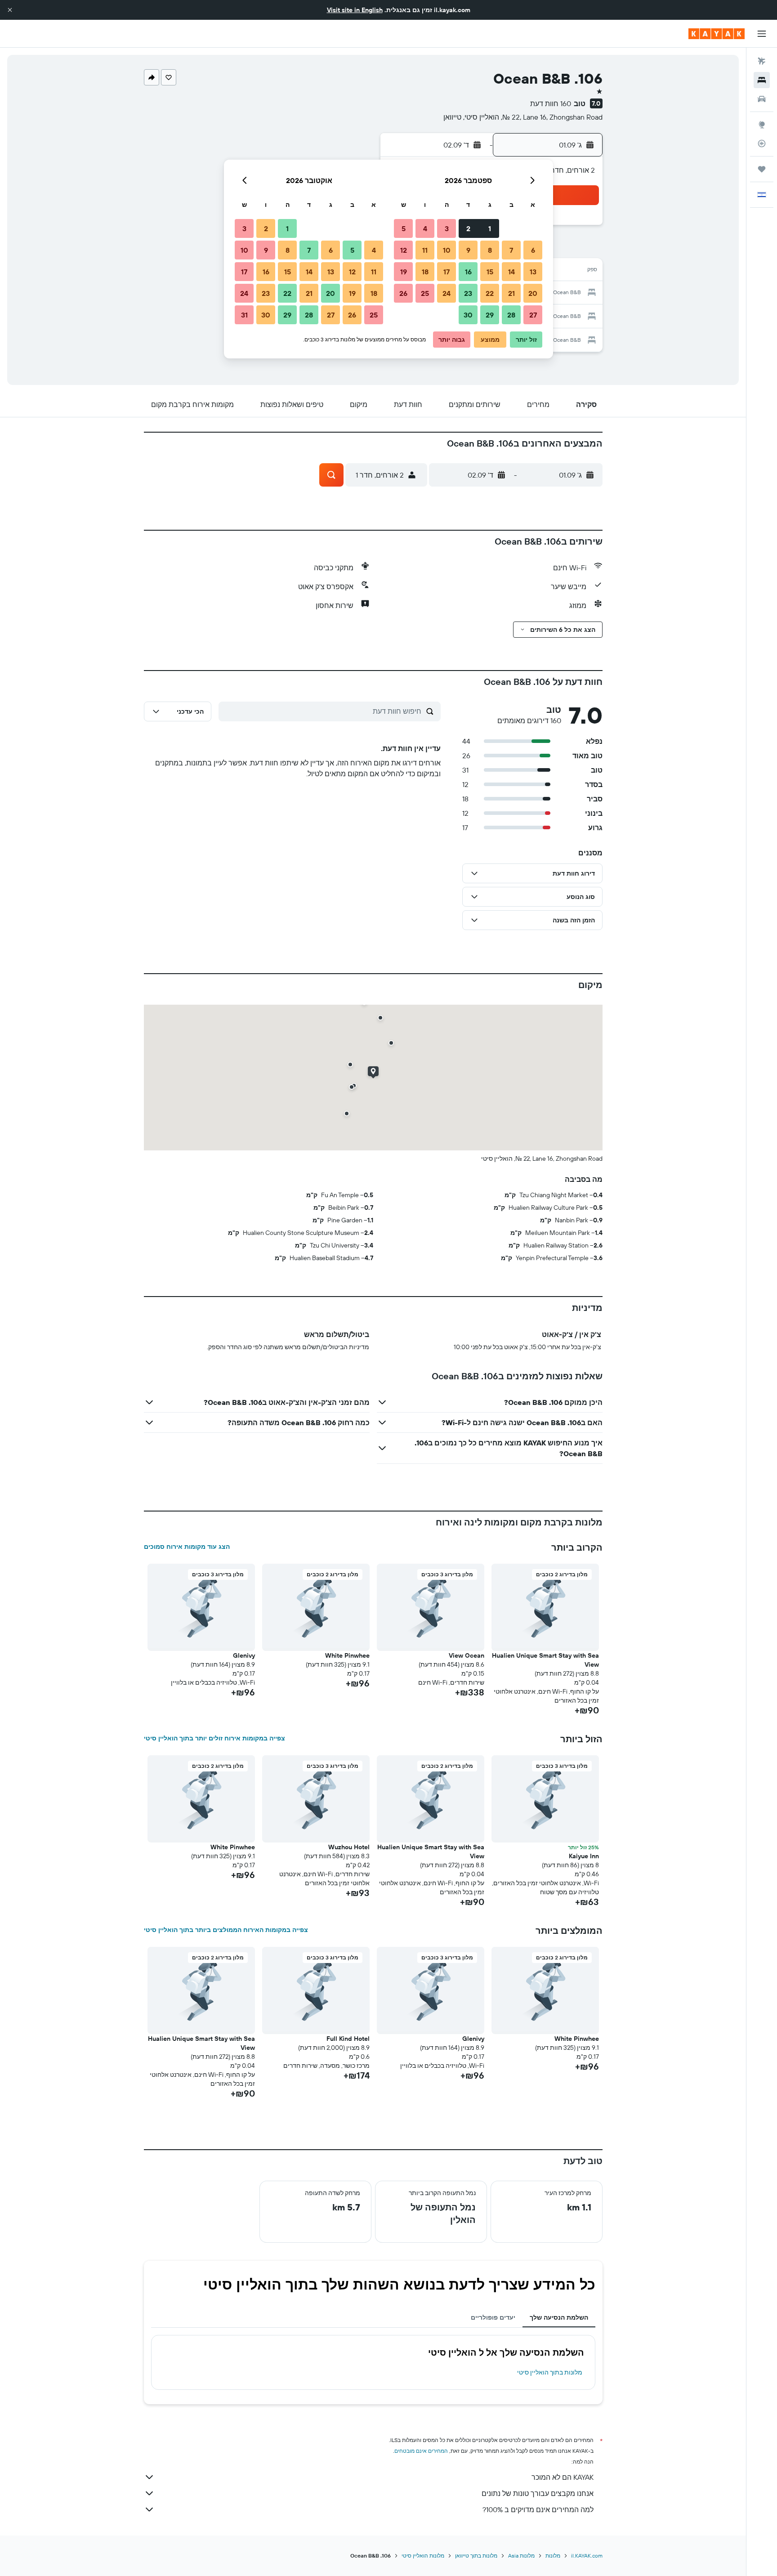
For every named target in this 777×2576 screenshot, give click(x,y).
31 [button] (244, 315)
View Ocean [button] (467, 1655)
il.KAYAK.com (587, 2556)
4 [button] (425, 228)
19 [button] (404, 272)
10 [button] (447, 250)
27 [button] (533, 315)
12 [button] (404, 250)
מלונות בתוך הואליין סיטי (550, 2372)
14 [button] (511, 272)
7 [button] (511, 250)
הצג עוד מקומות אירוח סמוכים (187, 1547)
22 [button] (490, 293)
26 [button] (403, 293)
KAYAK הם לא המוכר (563, 2477)
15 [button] (490, 272)
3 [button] (447, 228)
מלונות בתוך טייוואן (476, 2556)
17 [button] (447, 272)
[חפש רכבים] (762, 99)
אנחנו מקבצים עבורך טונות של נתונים (538, 2493)
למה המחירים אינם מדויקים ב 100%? (538, 2509)
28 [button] (511, 315)
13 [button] (533, 272)
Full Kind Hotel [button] (348, 2039)
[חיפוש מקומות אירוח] (762, 80)
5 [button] (404, 228)
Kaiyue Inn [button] (584, 1856)
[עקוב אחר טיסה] (762, 143)
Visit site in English (355, 10)
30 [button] (468, 315)
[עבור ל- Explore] (762, 125)
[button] (10, 10)
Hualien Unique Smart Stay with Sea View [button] (545, 1660)
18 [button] (425, 272)
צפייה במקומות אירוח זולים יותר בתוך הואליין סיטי (214, 1738)
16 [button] (468, 272)
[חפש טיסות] (762, 61)
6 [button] (533, 250)
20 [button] (533, 293)
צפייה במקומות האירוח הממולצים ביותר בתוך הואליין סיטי (226, 1930)
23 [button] (468, 293)
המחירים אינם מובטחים (421, 2451)
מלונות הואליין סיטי (423, 2556)
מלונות (553, 2556)
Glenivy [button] (244, 1655)
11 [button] (425, 250)
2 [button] (468, 228)
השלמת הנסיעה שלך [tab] (559, 2317)
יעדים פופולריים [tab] (493, 2317)
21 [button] (511, 293)
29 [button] (490, 315)
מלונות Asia (521, 2556)
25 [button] (425, 293)
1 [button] (490, 228)
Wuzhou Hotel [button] (349, 1847)
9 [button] (468, 250)
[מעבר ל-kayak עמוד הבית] (717, 34)
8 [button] (490, 250)
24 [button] (447, 293)
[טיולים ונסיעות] (762, 169)
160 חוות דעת (551, 103)
